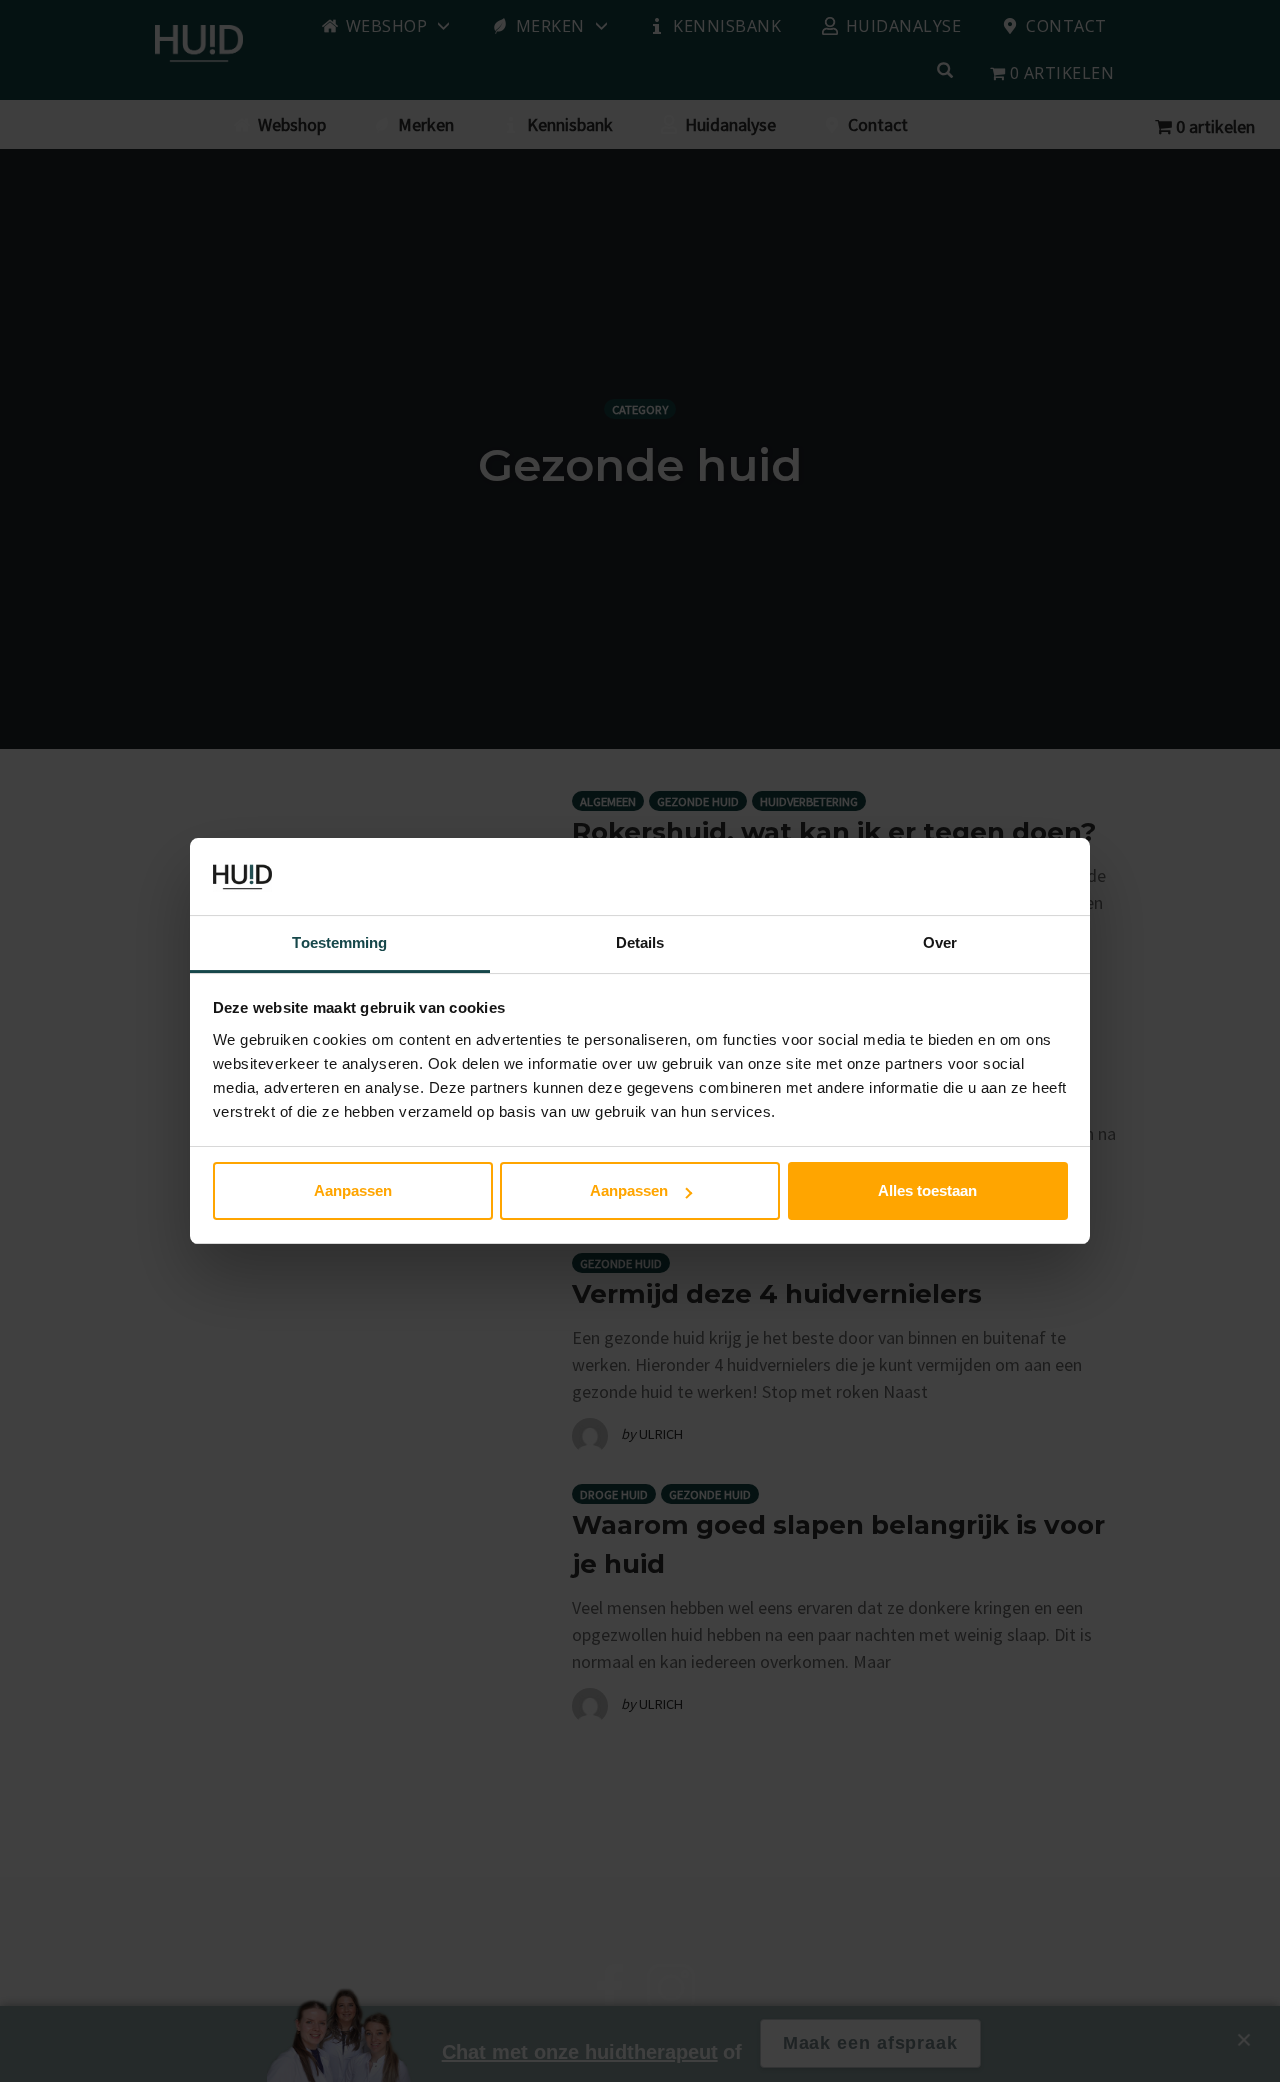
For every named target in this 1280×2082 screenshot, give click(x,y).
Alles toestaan (927, 1190)
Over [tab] (940, 942)
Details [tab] (640, 942)
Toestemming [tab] (339, 942)
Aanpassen (353, 1190)
